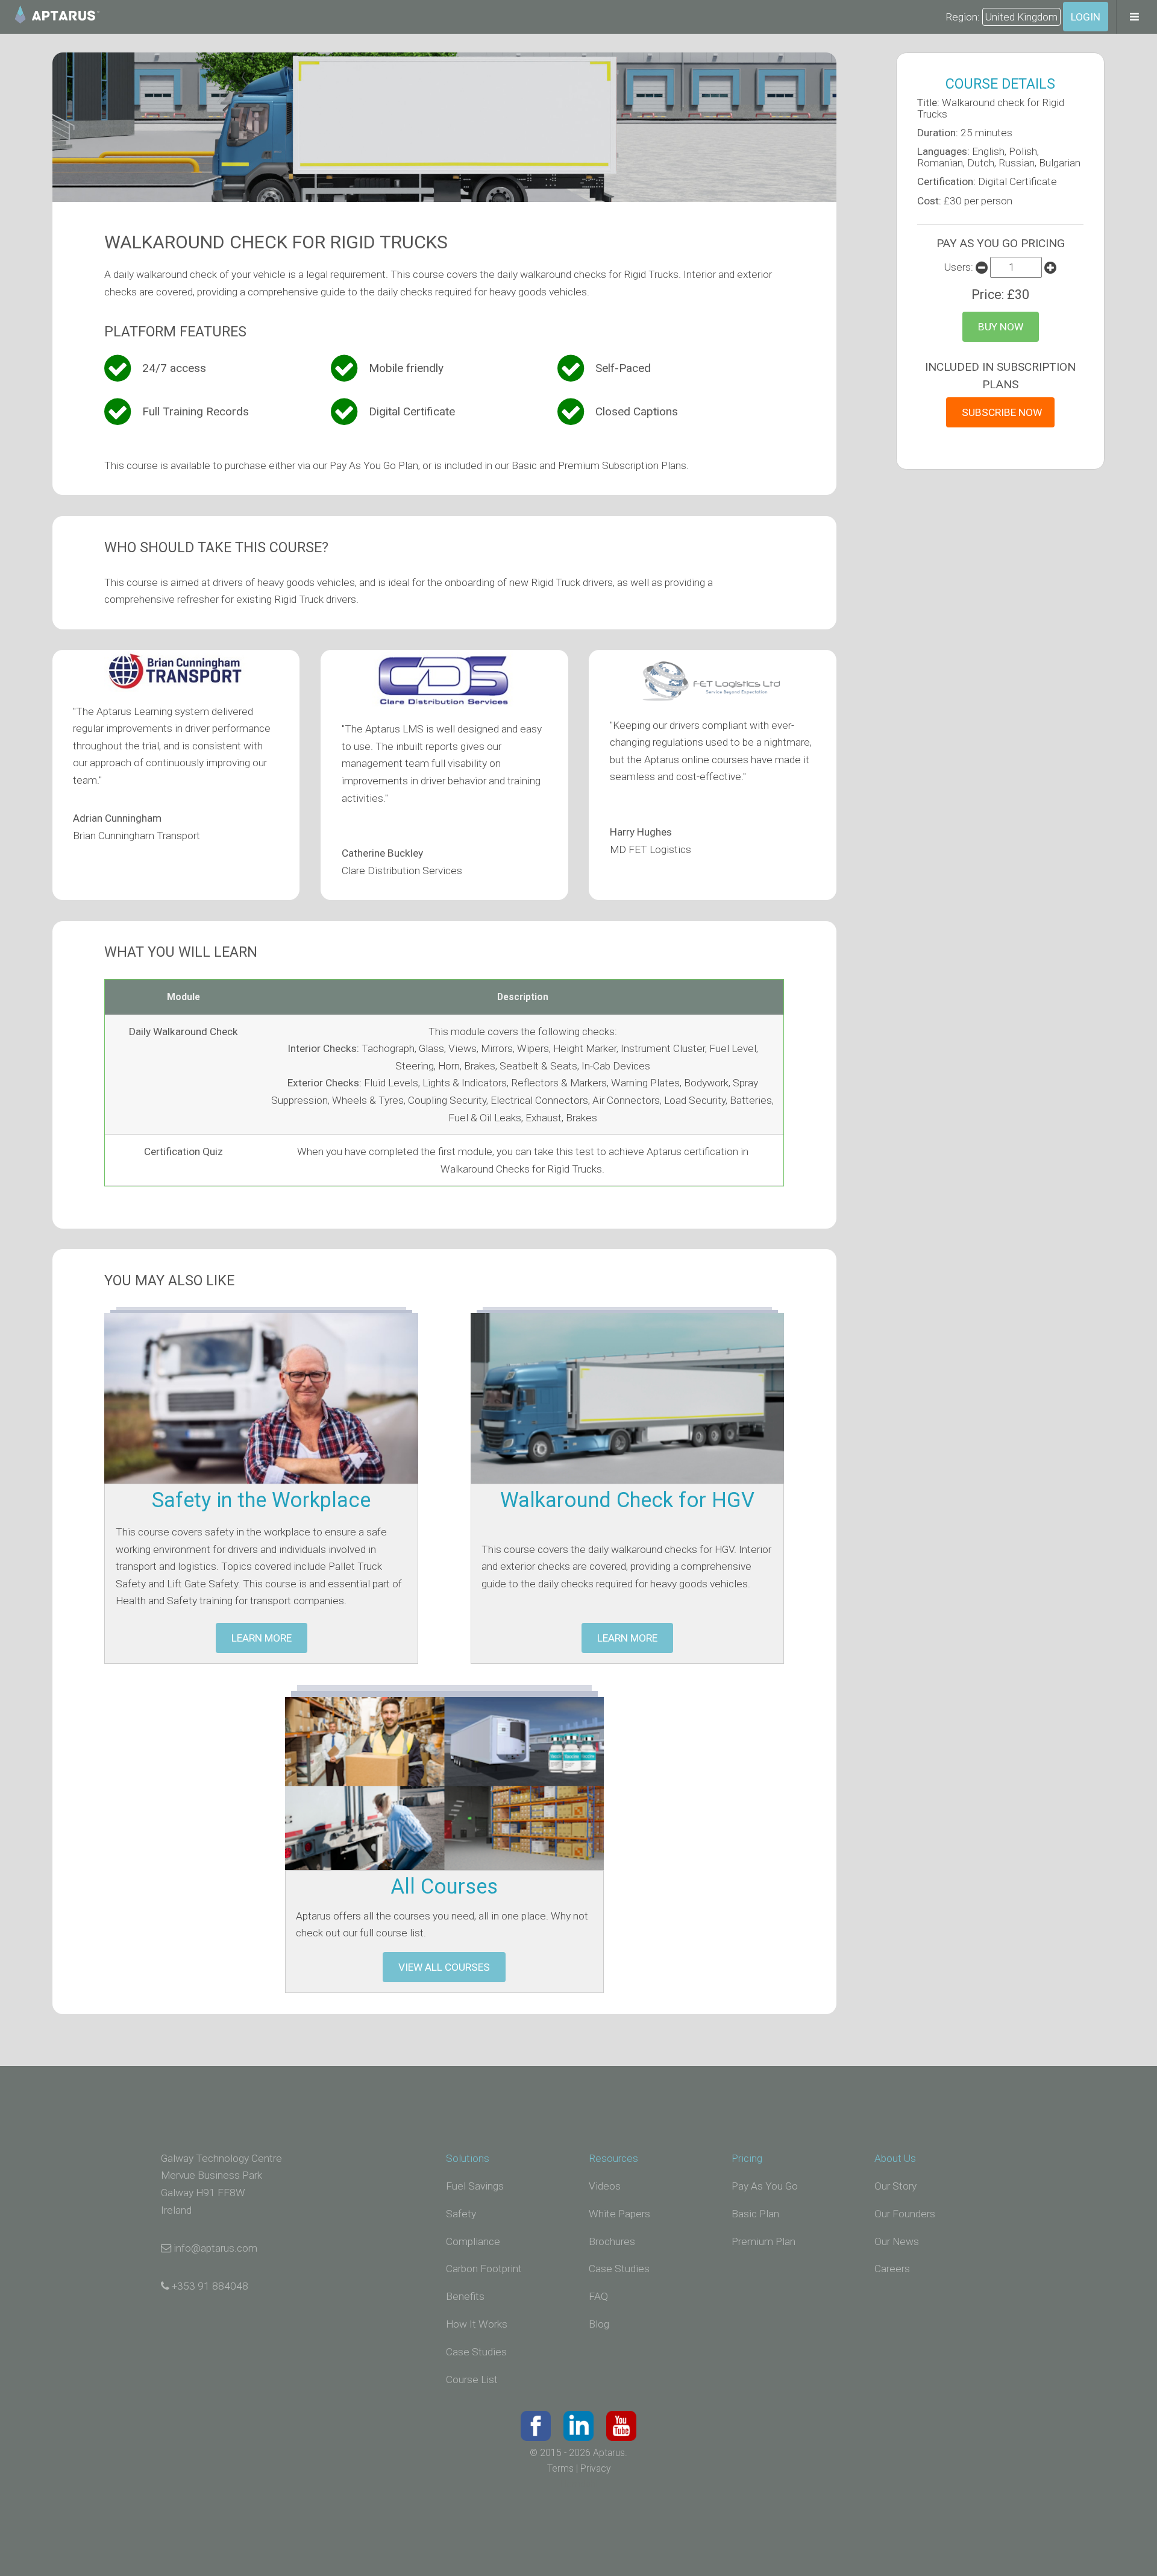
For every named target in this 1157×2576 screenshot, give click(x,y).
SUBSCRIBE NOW (1002, 412)
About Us (895, 2158)
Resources (613, 2158)
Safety (461, 2214)
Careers (892, 2269)
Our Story (895, 2186)
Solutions (468, 2158)
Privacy (595, 2469)
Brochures (612, 2241)
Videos (605, 2186)
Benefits (465, 2296)
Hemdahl (579, 2484)
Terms (560, 2469)
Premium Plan (763, 2241)
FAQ (598, 2296)
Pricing (747, 2158)
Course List (472, 2379)
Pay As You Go (765, 2186)
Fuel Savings (475, 2186)
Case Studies (476, 2352)
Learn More (262, 1638)
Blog (599, 2324)
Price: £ (1000, 294)
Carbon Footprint (484, 2269)
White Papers (619, 2214)
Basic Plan (755, 2214)
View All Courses (444, 1967)
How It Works (477, 2324)
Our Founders (905, 2214)
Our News (897, 2241)
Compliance (473, 2241)
